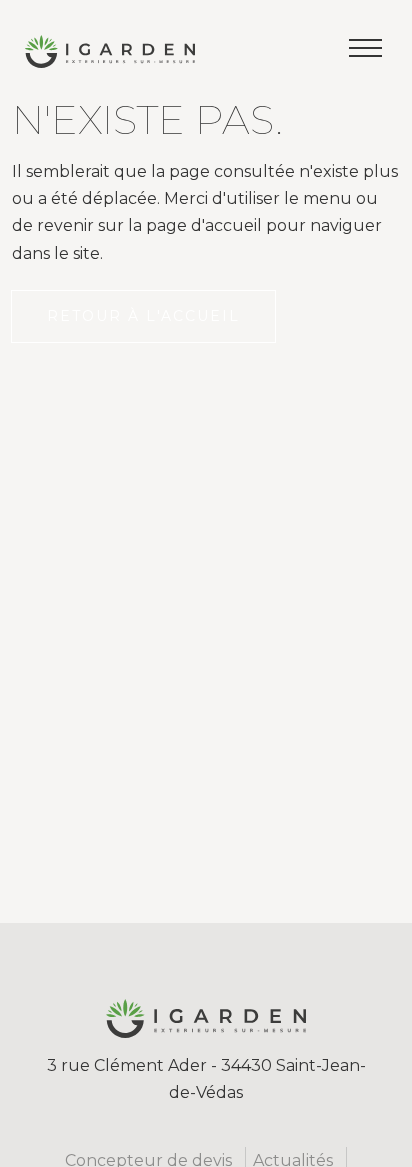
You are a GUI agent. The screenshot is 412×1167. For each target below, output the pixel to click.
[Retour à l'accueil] (110, 57)
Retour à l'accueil (143, 316)
